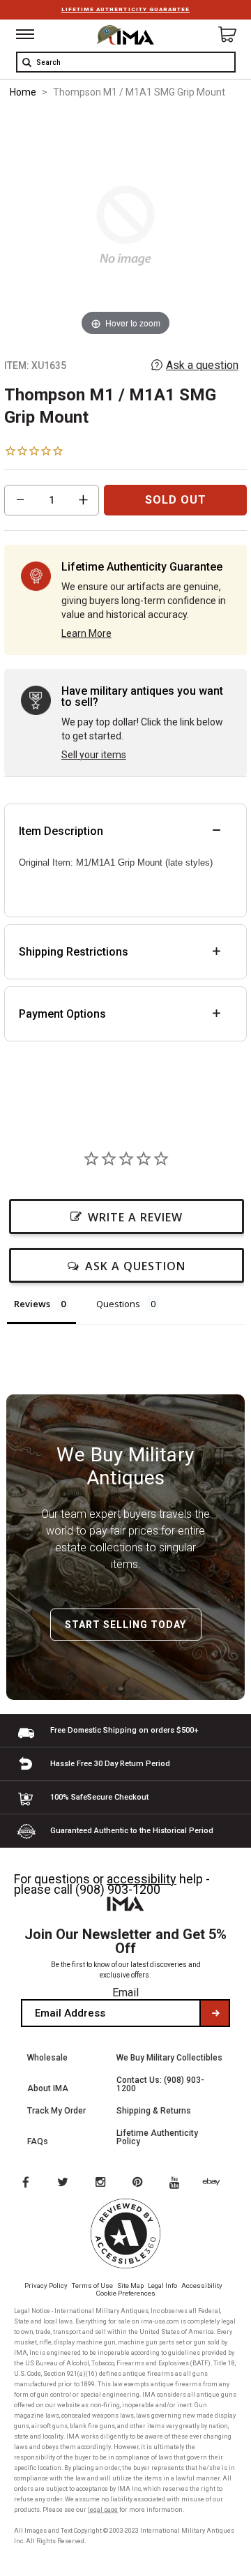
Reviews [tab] (32, 1304)
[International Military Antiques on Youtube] (178, 2183)
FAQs (38, 2141)
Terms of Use (92, 2285)
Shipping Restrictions (74, 952)
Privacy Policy (46, 2285)
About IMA (48, 2088)
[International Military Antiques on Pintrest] (140, 2183)
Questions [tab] (118, 1304)
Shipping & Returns (154, 2111)
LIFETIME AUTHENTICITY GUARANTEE (125, 9)
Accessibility (202, 2285)
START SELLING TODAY (125, 1625)
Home (23, 92)
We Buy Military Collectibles (169, 2058)
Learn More (86, 633)
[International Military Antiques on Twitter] (63, 2183)
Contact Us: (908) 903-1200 (160, 2084)
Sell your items (94, 755)
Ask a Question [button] (135, 1266)
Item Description (61, 831)
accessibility (142, 1879)
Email (125, 1993)
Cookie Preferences (126, 2293)
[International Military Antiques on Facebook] (25, 2183)
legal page (103, 2510)
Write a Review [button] (135, 1217)
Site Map (130, 2285)
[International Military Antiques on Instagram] (102, 2183)
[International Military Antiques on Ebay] (217, 2183)
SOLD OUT (176, 500)
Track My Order (56, 2111)
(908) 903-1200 (118, 1889)
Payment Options (62, 1014)
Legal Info (162, 2285)
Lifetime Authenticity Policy (157, 2137)
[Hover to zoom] (126, 225)
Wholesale (47, 2058)
